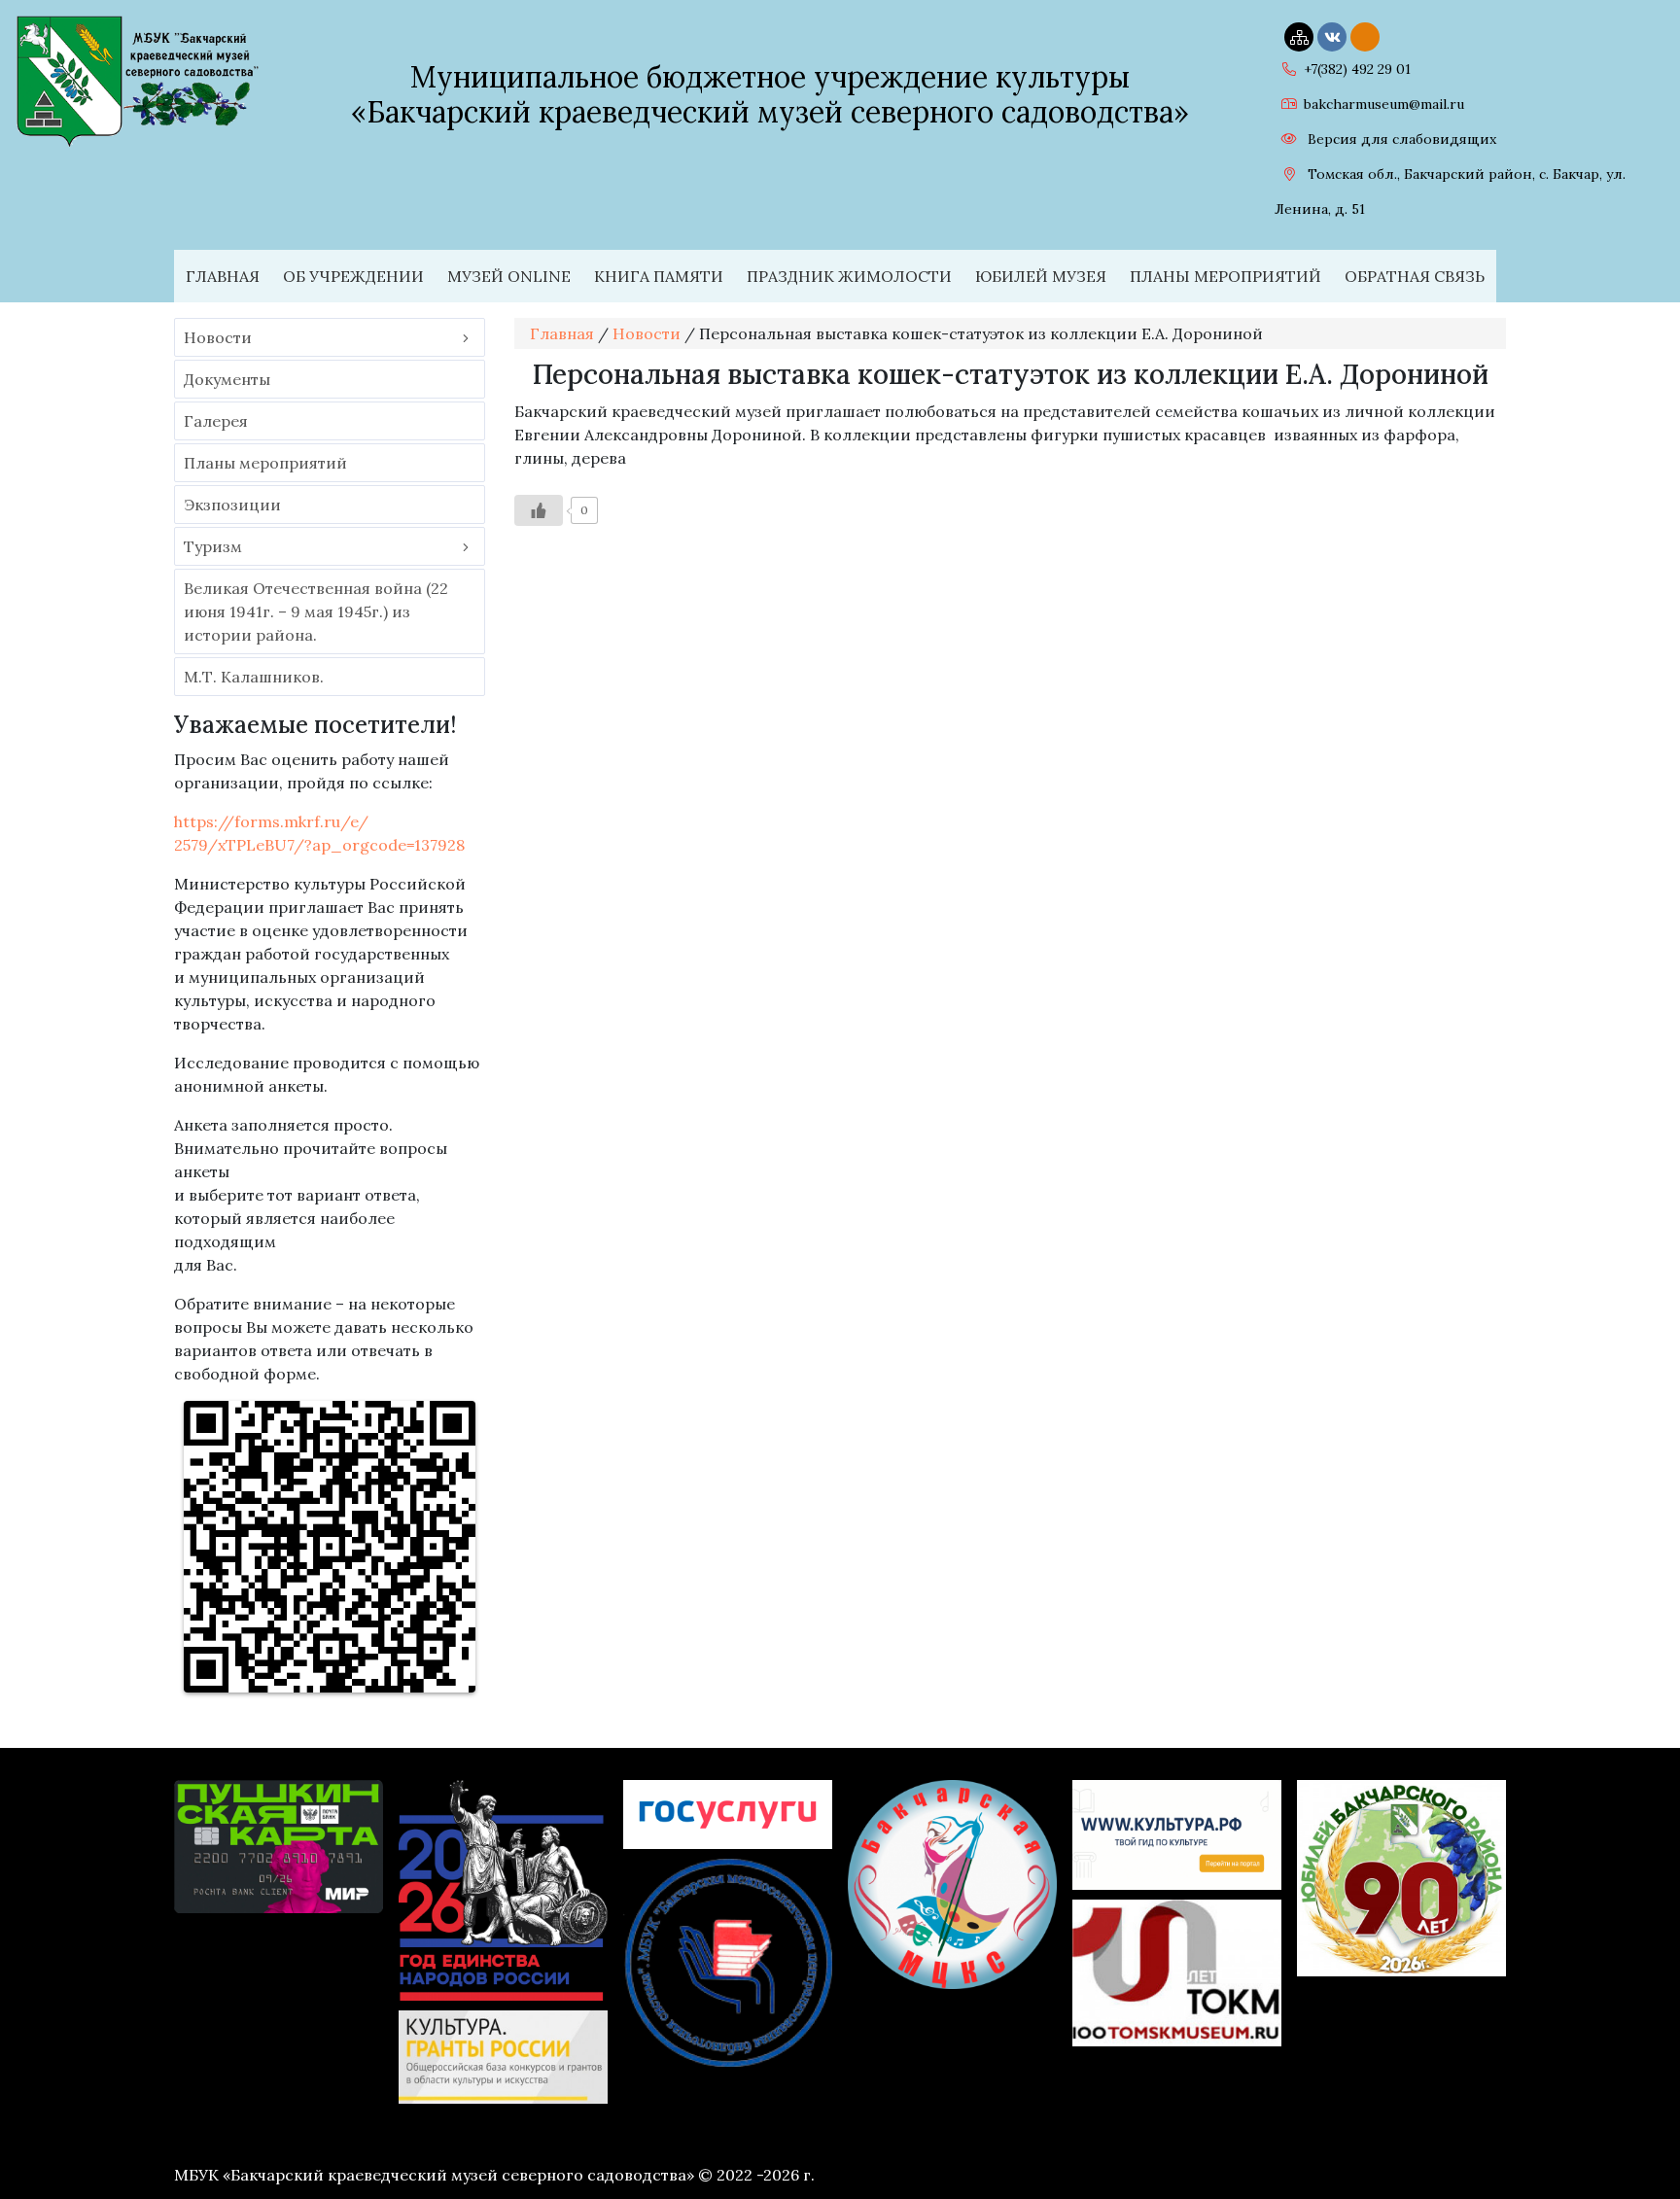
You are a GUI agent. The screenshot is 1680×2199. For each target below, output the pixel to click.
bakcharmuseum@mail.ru (1384, 104)
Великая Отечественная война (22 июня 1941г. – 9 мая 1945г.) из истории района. (316, 611)
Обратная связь (1415, 276)
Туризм (213, 546)
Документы (227, 379)
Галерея (216, 421)
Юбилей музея (1041, 276)
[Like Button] (539, 510)
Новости (218, 337)
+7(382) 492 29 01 (1357, 69)
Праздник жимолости (849, 276)
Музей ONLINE (509, 276)
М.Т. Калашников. (254, 677)
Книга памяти (659, 276)
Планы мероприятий (1225, 276)
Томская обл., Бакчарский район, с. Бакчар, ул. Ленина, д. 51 (1450, 192)
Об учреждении (353, 276)
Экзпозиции (232, 505)
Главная (223, 276)
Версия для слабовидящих (1400, 139)
